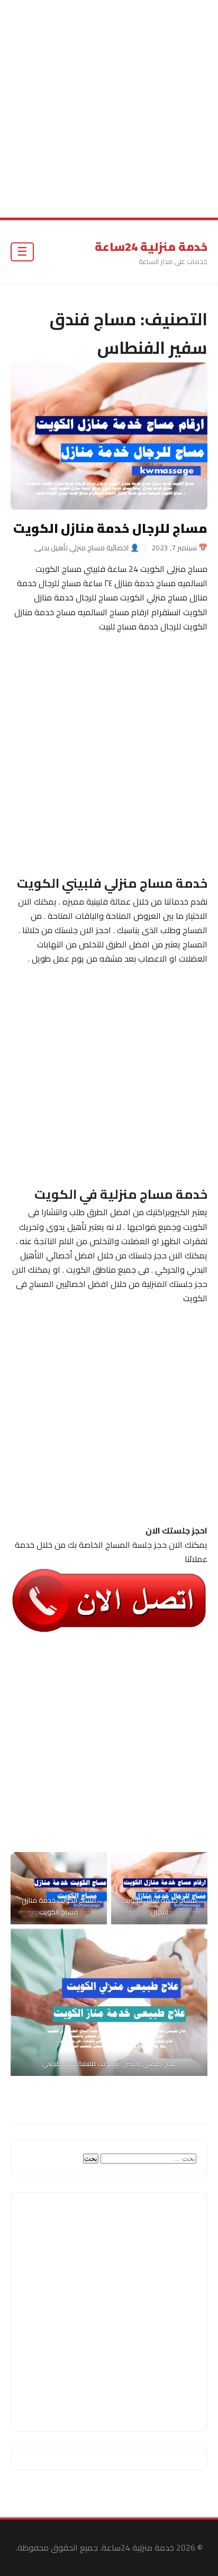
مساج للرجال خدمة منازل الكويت (110, 528)
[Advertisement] (109, 109)
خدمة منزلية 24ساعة (151, 247)
